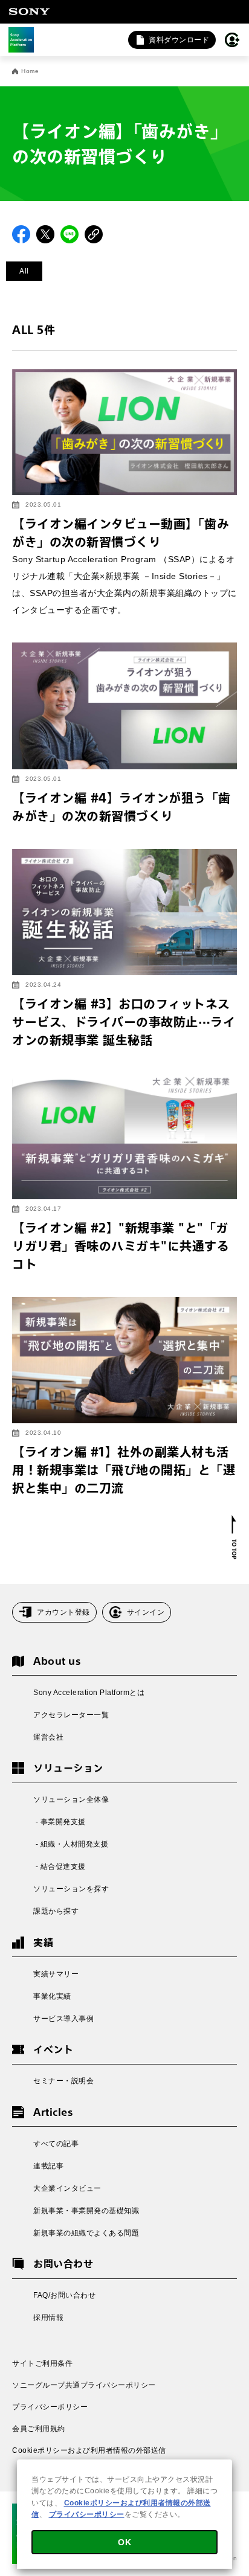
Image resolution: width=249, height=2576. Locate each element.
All (24, 271)
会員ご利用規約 (39, 2429)
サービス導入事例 (63, 2019)
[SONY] (29, 11)
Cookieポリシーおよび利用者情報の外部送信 (89, 2450)
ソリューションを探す (71, 1889)
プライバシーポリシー (50, 2407)
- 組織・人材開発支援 (71, 1844)
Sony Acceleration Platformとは (89, 1693)
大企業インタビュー (67, 2188)
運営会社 (48, 1737)
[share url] (94, 234)
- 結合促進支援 (60, 1866)
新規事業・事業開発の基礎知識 (86, 2211)
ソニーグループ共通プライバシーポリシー (84, 2385)
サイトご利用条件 (42, 2363)
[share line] (70, 234)
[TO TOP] (234, 1537)
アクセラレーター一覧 (71, 1715)
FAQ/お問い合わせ (64, 2295)
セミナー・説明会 (63, 2081)
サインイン (146, 1612)
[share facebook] (21, 234)
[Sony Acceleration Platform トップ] (21, 40)
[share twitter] (45, 234)
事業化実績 (52, 1996)
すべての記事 (56, 2144)
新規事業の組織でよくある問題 (86, 2233)
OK (124, 2542)
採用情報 (48, 2318)
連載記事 (48, 2166)
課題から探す (56, 1911)
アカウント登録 (63, 1612)
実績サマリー (56, 1974)
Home (30, 71)
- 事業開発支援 (60, 1822)
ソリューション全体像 (71, 1799)
